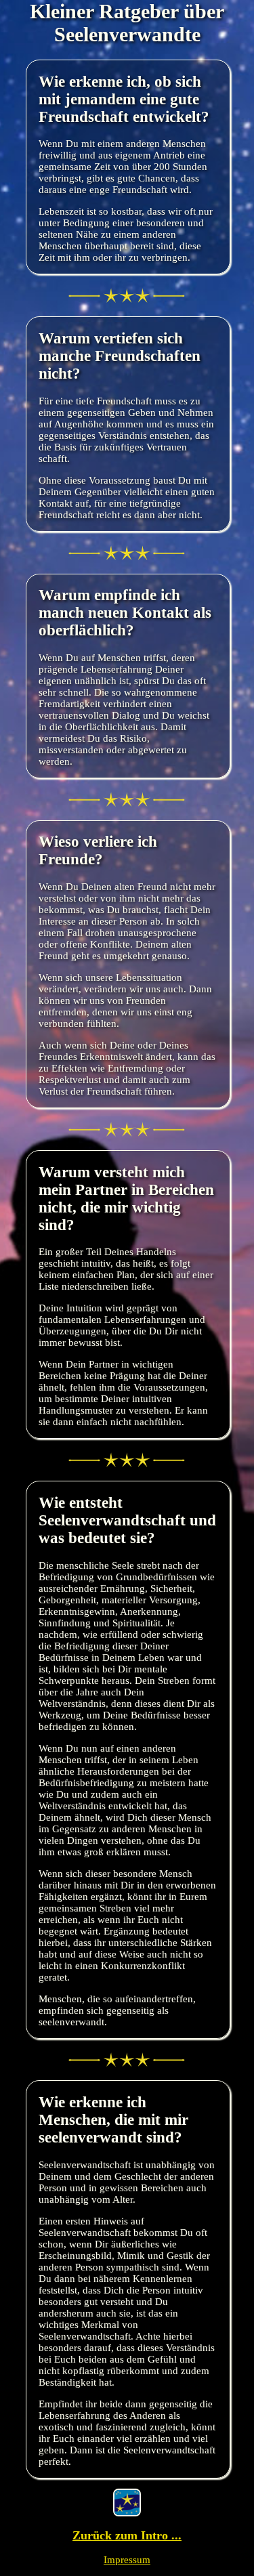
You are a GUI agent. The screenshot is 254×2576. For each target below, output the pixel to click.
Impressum (127, 2560)
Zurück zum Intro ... (127, 2535)
